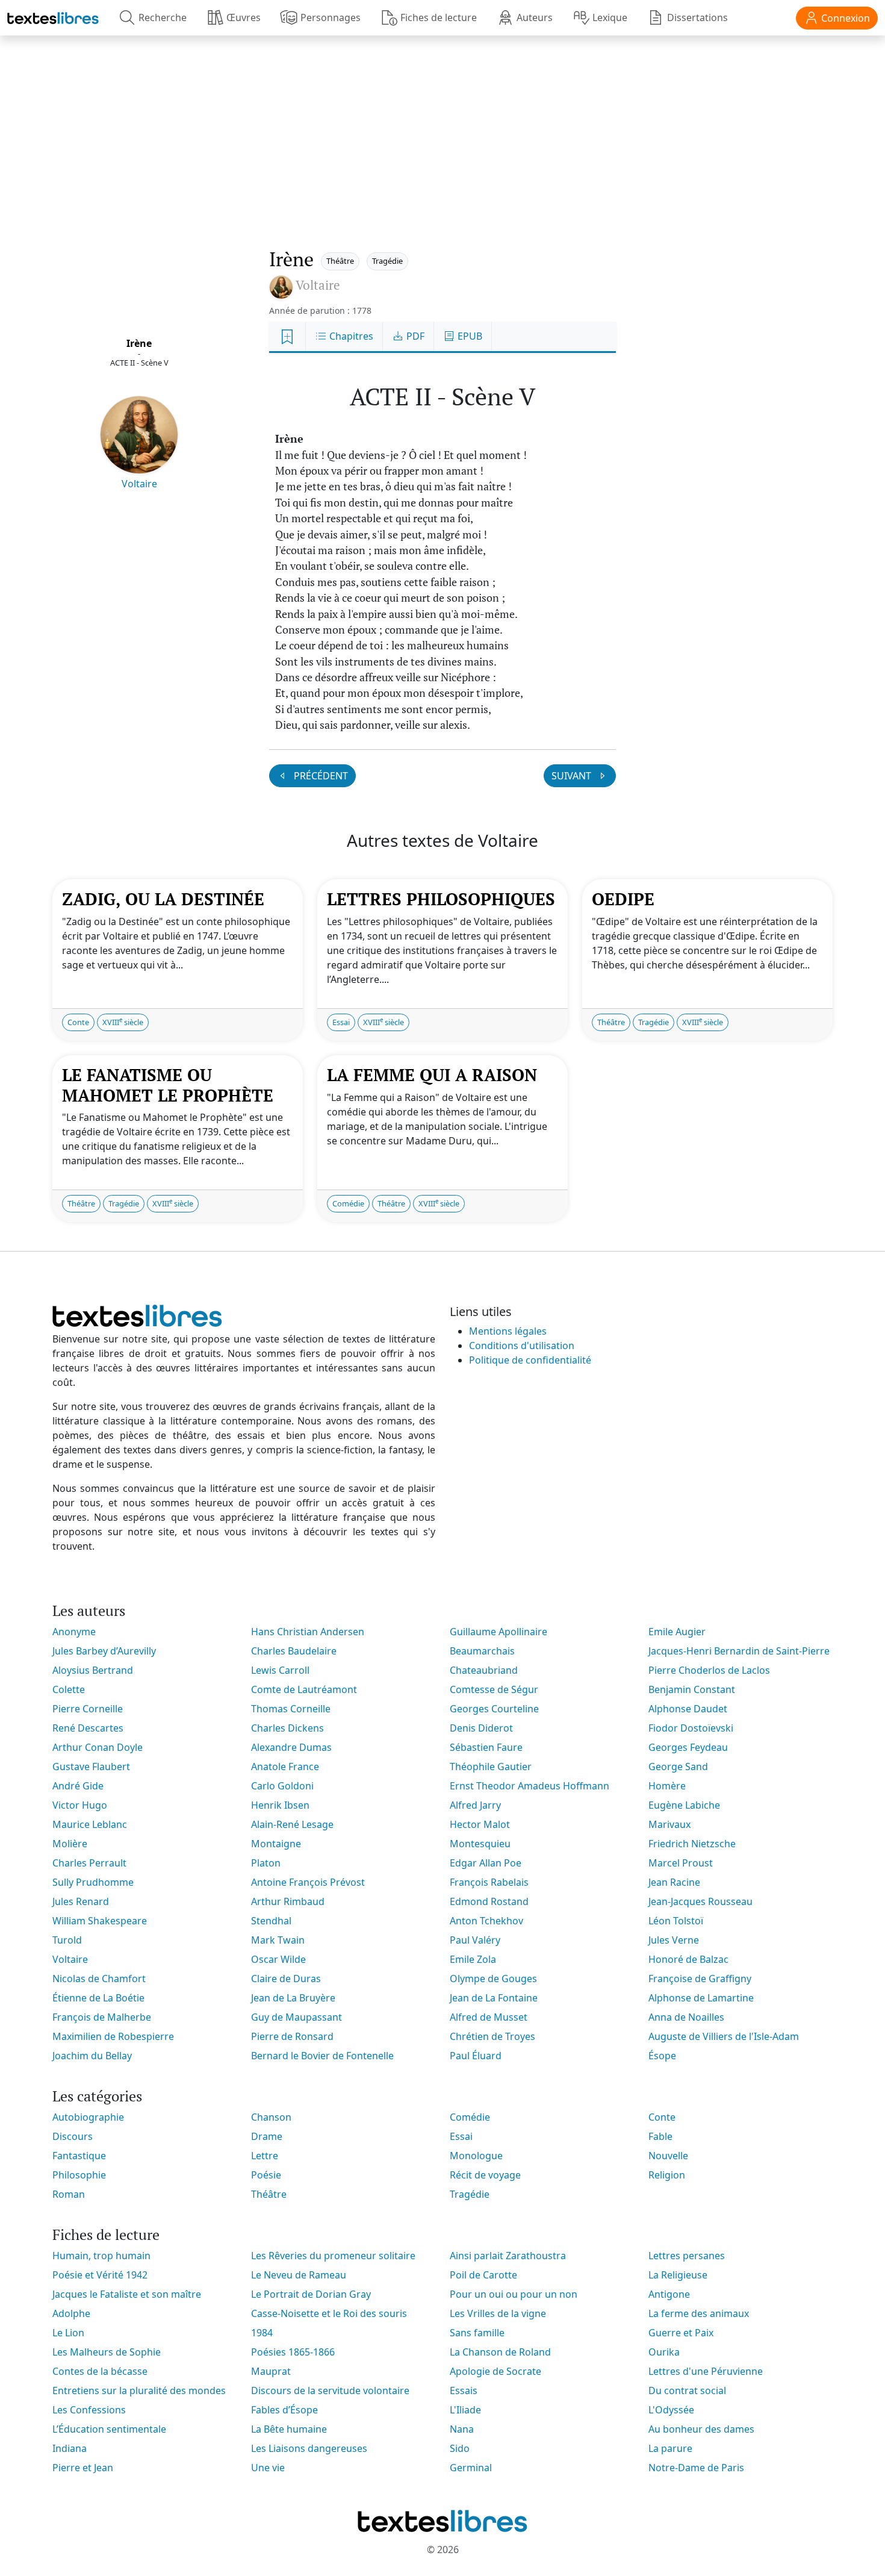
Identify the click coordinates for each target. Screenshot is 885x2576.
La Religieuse (678, 2275)
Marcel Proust (681, 1863)
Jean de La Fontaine (494, 1998)
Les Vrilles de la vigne (498, 2313)
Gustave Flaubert (91, 1767)
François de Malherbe (102, 2017)
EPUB (469, 336)
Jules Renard (81, 1901)
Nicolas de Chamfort (99, 1979)
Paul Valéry (475, 1940)
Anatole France (285, 1767)
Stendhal (271, 1921)
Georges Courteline (494, 1709)
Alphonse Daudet (688, 1709)
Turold (67, 1940)
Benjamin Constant (692, 1689)
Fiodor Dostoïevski (691, 1728)
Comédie (348, 1203)
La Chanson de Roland (500, 2352)
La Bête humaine (289, 2429)
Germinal (471, 2468)
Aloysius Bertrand (93, 1670)
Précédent (320, 776)
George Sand (678, 1767)
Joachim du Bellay (92, 2056)
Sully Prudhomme (93, 1882)
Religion (667, 2175)
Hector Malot (480, 1824)
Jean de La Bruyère (293, 1998)
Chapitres (350, 336)
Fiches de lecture (439, 17)
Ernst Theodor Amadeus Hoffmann (529, 1786)
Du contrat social (687, 2390)
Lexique (610, 17)
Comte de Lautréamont (304, 1689)
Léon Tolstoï (676, 1921)
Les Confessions (89, 2410)
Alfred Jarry (475, 1805)
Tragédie (387, 261)
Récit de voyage (485, 2175)
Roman (69, 2194)
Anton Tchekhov (486, 1921)
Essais (464, 2390)
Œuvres (244, 17)
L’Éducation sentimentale (109, 2429)
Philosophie (79, 2175)
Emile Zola (473, 1959)
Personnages (331, 17)
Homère (667, 1786)
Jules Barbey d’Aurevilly (104, 1651)
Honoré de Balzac (688, 1959)
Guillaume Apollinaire (498, 1632)
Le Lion (68, 2333)
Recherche (163, 17)
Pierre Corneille (88, 1709)
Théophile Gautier (491, 1767)
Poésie (266, 2175)
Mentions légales (508, 1331)
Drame (267, 2136)
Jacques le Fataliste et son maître (127, 2294)
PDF (414, 336)
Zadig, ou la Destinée (163, 899)
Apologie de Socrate (495, 2371)
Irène (139, 343)
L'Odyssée (671, 2410)
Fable (660, 2136)
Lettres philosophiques (441, 899)
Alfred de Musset (489, 2017)
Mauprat (271, 2371)
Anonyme (74, 1632)
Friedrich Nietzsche (692, 1844)
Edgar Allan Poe (486, 1863)
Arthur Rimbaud (288, 1901)
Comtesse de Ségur (494, 1689)
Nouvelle (668, 2156)
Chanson (271, 2117)
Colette (69, 1689)
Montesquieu (480, 1844)
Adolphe (71, 2313)
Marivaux (669, 1824)
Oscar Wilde (278, 1959)
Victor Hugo (80, 1805)
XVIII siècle (123, 1022)
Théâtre (340, 261)
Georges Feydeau (688, 1747)
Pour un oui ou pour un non (514, 2294)
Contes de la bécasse (100, 2371)
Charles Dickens (287, 1728)
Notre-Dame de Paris (696, 2468)
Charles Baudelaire (294, 1651)
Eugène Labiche (684, 1805)
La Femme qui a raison (432, 1075)
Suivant (573, 776)
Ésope (662, 2056)
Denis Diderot (481, 1728)
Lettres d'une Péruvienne (706, 2371)
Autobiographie (88, 2117)
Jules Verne (674, 1940)
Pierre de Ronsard (292, 2036)
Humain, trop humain (101, 2256)
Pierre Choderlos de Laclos (709, 1670)
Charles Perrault (89, 1863)
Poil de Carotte (483, 2275)
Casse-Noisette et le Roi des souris (329, 2313)
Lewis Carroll (280, 1670)
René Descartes (88, 1728)
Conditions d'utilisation (522, 1346)
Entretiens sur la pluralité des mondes (139, 2390)
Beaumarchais (482, 1651)
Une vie (268, 2468)
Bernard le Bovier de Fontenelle (322, 2056)
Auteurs (535, 17)
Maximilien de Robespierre (113, 2036)
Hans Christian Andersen (308, 1632)
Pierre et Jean (83, 2468)
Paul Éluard (476, 2056)
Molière (70, 1844)
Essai (341, 1022)
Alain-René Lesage (292, 1824)
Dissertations (697, 17)
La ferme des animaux (699, 2313)
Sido (460, 2448)
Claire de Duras (286, 1979)
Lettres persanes (687, 2256)
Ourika (664, 2352)
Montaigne (276, 1844)
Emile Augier (677, 1632)
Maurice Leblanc (90, 1824)
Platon (266, 1863)
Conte (78, 1022)
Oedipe (623, 899)
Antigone (669, 2294)
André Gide (78, 1786)
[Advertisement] (442, 129)
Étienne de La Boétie (98, 1998)
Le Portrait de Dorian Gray (311, 2294)
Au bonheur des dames (701, 2429)
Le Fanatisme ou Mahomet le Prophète (168, 1085)
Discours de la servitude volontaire (330, 2390)
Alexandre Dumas (291, 1747)
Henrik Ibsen (280, 1805)
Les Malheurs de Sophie (107, 2352)
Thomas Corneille (291, 1709)
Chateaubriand (484, 1670)
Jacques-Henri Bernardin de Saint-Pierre (739, 1651)
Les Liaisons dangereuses (309, 2448)
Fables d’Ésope (284, 2410)
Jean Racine (674, 1882)
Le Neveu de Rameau (299, 2275)
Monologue (476, 2156)
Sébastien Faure (486, 1747)
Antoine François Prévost (308, 1882)
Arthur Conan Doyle (98, 1747)
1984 (262, 2333)
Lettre (265, 2156)
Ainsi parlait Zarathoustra (508, 2256)
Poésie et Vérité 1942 (100, 2275)
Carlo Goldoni (282, 1786)
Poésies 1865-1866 (293, 2352)
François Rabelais (489, 1882)
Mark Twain (278, 1940)
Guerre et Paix (681, 2333)
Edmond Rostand (489, 1901)
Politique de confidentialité (530, 1360)
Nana (462, 2429)
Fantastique (79, 2156)
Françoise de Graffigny (700, 1979)
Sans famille (477, 2333)
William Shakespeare (100, 1921)
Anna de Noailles (686, 2017)
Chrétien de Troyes (492, 2036)
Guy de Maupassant (297, 2017)
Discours (73, 2136)
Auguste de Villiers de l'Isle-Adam (724, 2036)
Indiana (70, 2448)
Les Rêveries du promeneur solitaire (333, 2256)
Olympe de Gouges (493, 1979)
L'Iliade (465, 2410)
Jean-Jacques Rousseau (700, 1901)
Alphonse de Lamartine (701, 1998)
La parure (670, 2448)
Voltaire (139, 484)
